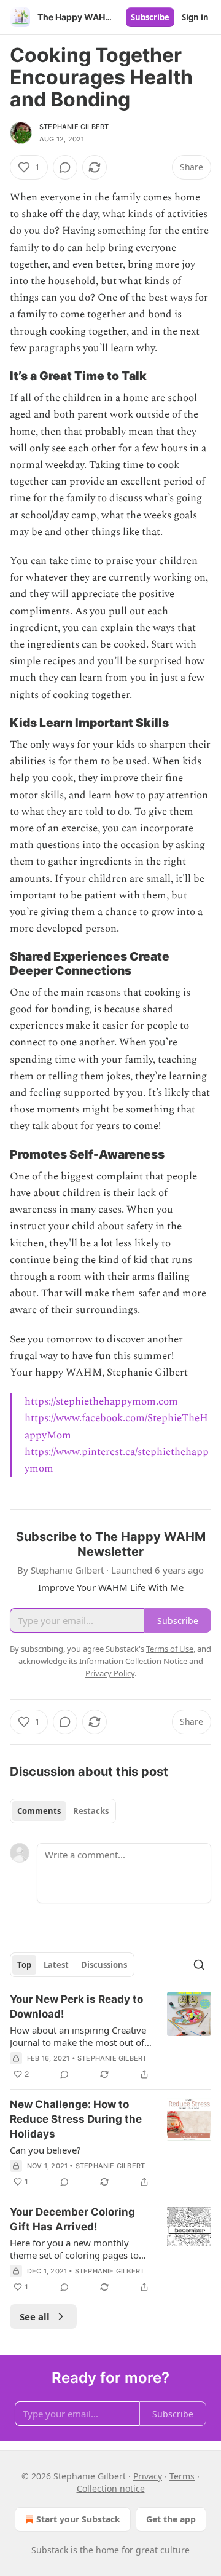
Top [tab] (24, 1965)
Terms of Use (170, 1649)
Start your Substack (78, 2519)
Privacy (148, 2476)
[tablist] (63, 1811)
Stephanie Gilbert (74, 127)
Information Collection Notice (133, 1661)
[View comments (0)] (65, 167)
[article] (110, 2037)
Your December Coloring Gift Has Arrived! (72, 2219)
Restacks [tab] (91, 1811)
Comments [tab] (39, 1811)
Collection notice (111, 2488)
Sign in (195, 17)
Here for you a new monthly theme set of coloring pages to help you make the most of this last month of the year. (76, 2249)
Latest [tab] (56, 1965)
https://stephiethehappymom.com (101, 1401)
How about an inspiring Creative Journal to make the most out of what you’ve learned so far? (78, 2036)
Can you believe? (45, 2150)
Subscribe (150, 17)
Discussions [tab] (104, 1965)
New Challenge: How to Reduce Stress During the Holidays (76, 2119)
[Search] (199, 1965)
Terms (182, 2476)
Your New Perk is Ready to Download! (76, 2007)
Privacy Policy (110, 1673)
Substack (50, 2550)
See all (35, 2316)
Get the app (171, 2519)
